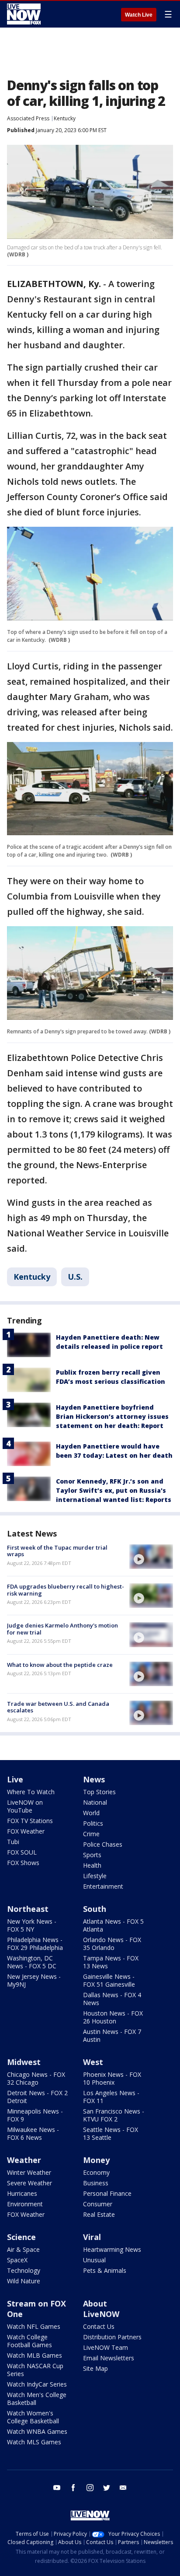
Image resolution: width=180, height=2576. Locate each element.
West (93, 2062)
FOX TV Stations (30, 1821)
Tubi (13, 1842)
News (94, 1779)
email (123, 2488)
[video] (151, 1557)
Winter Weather (29, 2172)
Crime (91, 1834)
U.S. (75, 1277)
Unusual (94, 2260)
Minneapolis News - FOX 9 (35, 2115)
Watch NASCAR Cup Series (35, 2370)
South (95, 1909)
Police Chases (103, 1844)
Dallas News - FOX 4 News (112, 1999)
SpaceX (17, 2260)
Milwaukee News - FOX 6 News (33, 2133)
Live (15, 1779)
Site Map (95, 2368)
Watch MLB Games (35, 2355)
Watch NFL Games (34, 2326)
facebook (73, 2488)
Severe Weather (29, 2183)
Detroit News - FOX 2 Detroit (37, 2097)
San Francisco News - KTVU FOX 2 (114, 2115)
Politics (93, 1823)
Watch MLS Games (34, 2442)
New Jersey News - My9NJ (34, 1980)
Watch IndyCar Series (37, 2384)
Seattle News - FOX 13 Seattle (111, 2133)
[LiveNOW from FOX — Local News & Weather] (24, 14)
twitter (107, 2488)
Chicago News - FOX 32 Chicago (36, 2078)
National (95, 1802)
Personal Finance (107, 2193)
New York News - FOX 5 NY (32, 1925)
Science (21, 2237)
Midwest (24, 2062)
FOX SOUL (22, 1852)
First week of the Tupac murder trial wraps (57, 1551)
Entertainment (103, 1886)
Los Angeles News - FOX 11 (111, 2097)
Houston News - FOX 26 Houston (113, 2017)
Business (96, 2183)
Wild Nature (24, 2281)
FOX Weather (26, 1831)
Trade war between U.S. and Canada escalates (58, 1707)
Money (96, 2160)
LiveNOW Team (106, 2347)
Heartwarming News (112, 2249)
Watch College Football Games (29, 2341)
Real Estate (99, 2214)
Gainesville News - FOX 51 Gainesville (109, 1980)
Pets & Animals (105, 2270)
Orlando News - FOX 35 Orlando (112, 1944)
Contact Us (99, 2326)
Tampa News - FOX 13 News (111, 1962)
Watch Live (139, 15)
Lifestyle (95, 1876)
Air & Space (23, 2249)
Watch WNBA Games (37, 2431)
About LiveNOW (101, 2309)
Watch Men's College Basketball (37, 2399)
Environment (25, 2204)
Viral (92, 2237)
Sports (92, 1855)
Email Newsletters (109, 2358)
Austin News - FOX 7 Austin (112, 2035)
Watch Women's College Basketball (33, 2417)
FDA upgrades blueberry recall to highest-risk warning (66, 1590)
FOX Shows (23, 1863)
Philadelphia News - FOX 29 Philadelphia (35, 1944)
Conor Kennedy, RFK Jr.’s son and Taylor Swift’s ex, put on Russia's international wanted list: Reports (114, 1490)
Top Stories (99, 1792)
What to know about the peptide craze (60, 1665)
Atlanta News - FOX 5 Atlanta (113, 1925)
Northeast (28, 1909)
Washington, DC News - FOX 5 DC (32, 1962)
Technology (24, 2270)
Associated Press (28, 118)
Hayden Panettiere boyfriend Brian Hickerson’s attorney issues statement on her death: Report (112, 1416)
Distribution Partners (112, 2337)
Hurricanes (22, 2193)
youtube (57, 2488)
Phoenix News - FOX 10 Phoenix (112, 2078)
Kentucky (65, 118)
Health (92, 1865)
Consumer (98, 2204)
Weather (24, 2160)
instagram (90, 2488)
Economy (96, 2172)
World (91, 1813)
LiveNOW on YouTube (25, 1806)
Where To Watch (31, 1792)
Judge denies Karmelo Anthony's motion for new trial (62, 1629)
